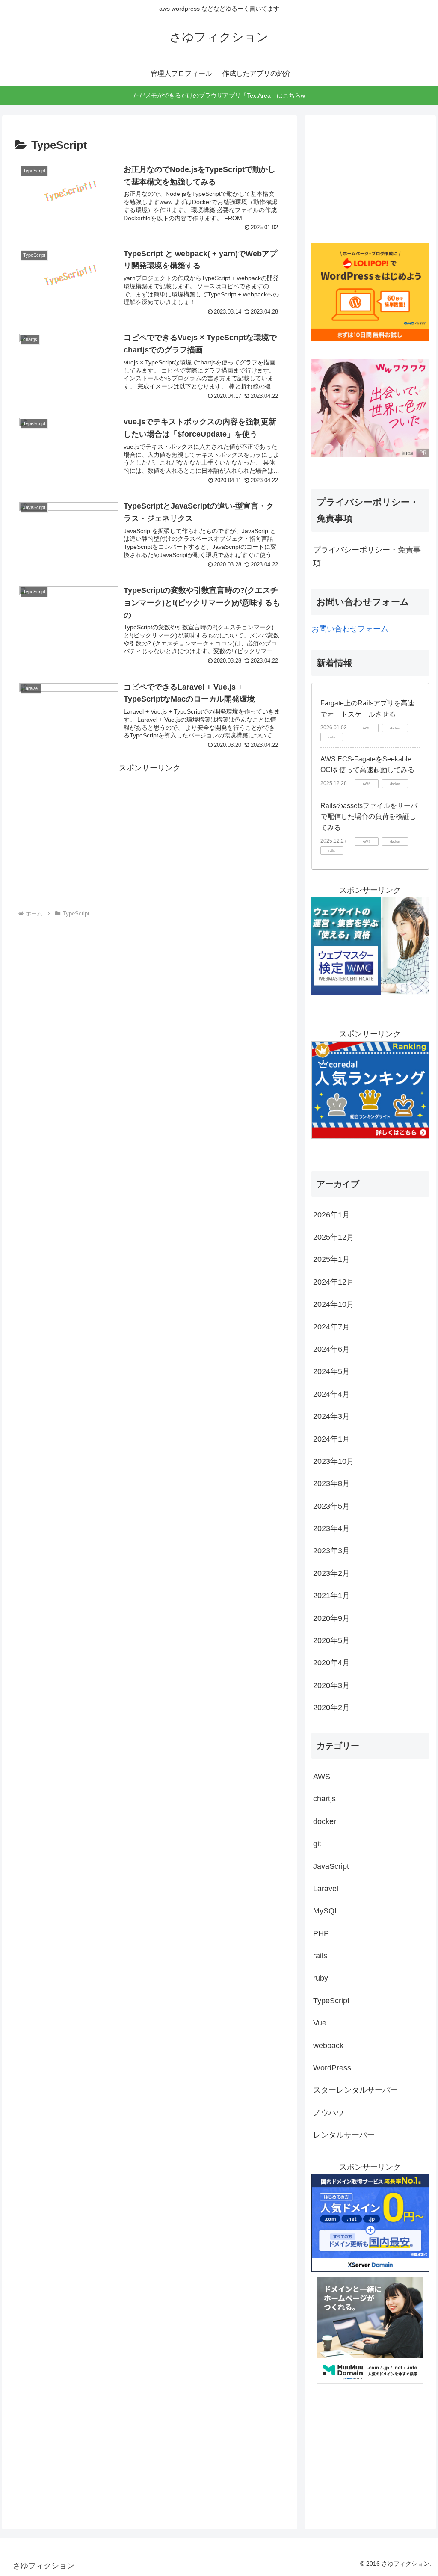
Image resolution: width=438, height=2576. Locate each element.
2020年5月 (331, 1640)
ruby (321, 1978)
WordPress (332, 2068)
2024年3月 (331, 1416)
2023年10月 (334, 1461)
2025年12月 (334, 1237)
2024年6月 (331, 1349)
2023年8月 (331, 1483)
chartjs (324, 1799)
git (317, 1844)
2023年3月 (331, 1551)
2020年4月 (331, 1663)
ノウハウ (328, 2113)
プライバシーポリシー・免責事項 (367, 557)
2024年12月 (334, 1282)
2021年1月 (331, 1596)
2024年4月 (331, 1394)
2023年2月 (331, 1573)
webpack (328, 2046)
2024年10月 (334, 1304)
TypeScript (331, 2001)
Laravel (326, 1889)
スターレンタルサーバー (355, 2090)
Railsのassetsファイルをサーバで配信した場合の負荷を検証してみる (369, 817)
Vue (320, 2023)
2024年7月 (331, 1327)
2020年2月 (331, 1708)
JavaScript (331, 1866)
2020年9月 (331, 1618)
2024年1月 (331, 1439)
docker (325, 1821)
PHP (321, 1933)
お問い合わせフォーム (350, 629)
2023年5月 (331, 1506)
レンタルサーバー (344, 2135)
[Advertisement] (150, 835)
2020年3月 (331, 1685)
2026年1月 (331, 1215)
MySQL (326, 1911)
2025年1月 (331, 1259)
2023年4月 (331, 1528)
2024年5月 (331, 1371)
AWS (322, 1777)
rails (320, 1956)
